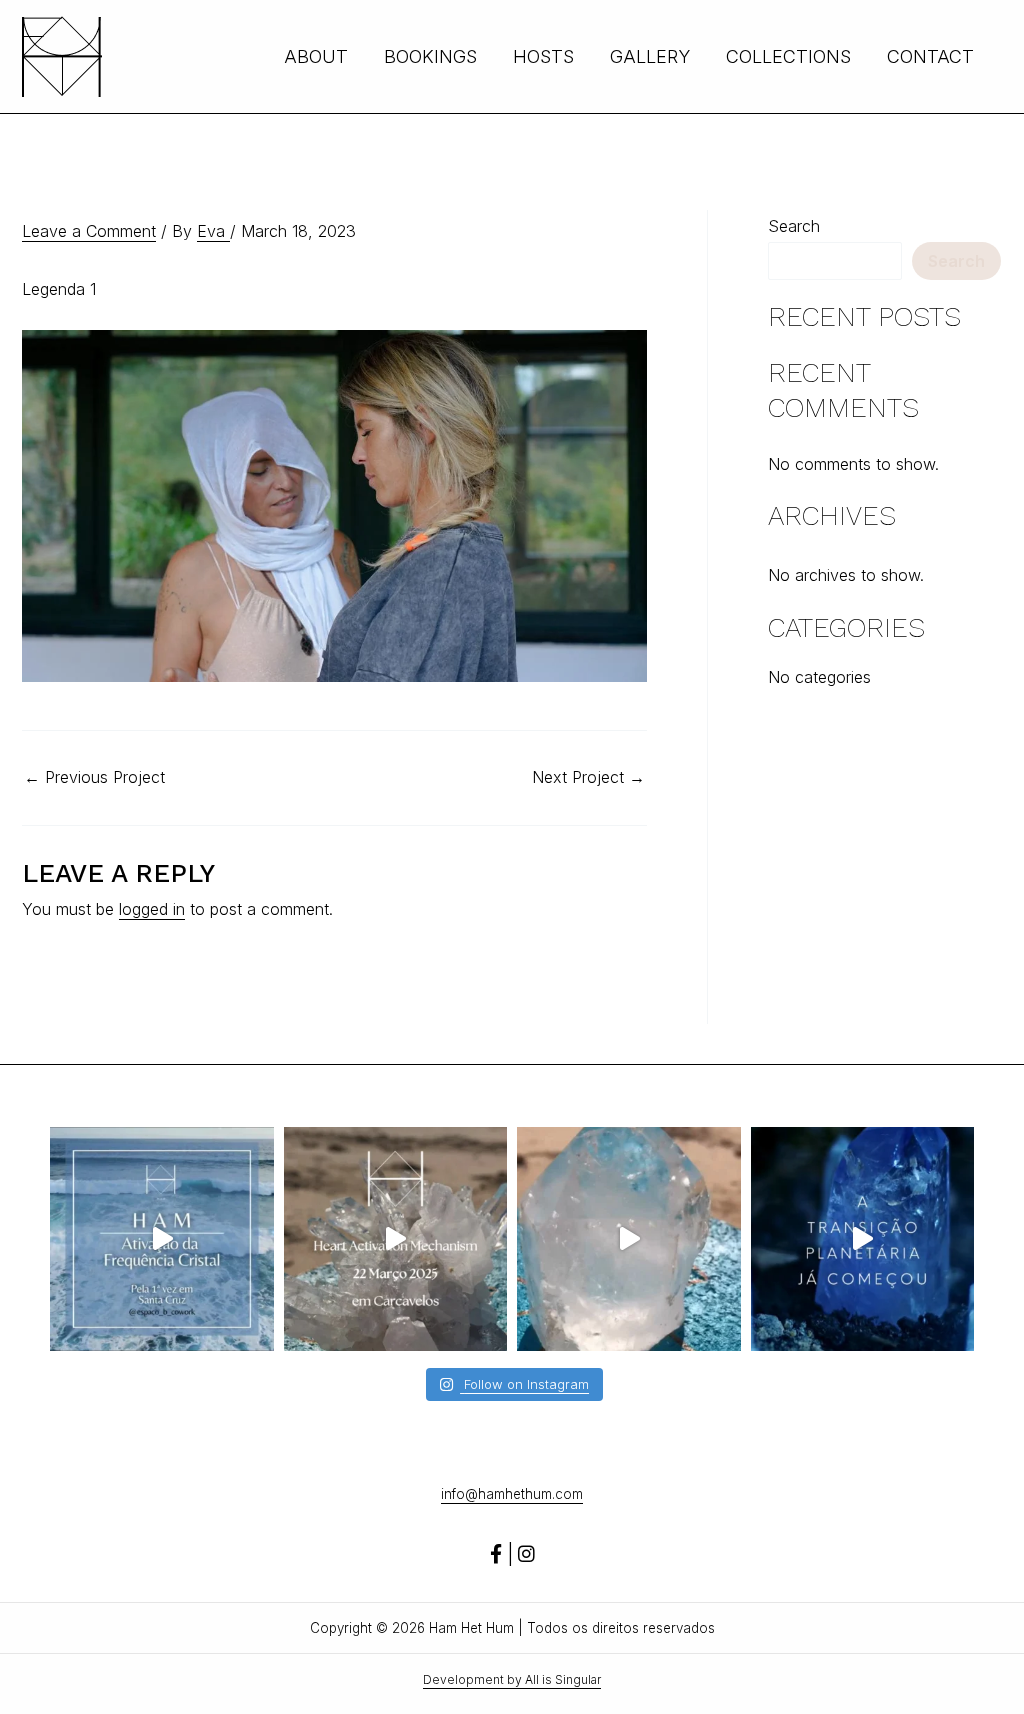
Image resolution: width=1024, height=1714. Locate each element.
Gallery (650, 56)
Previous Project (94, 777)
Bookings (430, 56)
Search (794, 226)
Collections (788, 56)
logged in (152, 909)
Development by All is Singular (512, 1679)
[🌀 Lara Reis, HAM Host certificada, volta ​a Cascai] (863, 1239)
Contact (930, 56)
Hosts (543, 56)
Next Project (588, 777)
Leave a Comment (89, 231)
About (316, 56)
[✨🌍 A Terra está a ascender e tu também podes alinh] (162, 1239)
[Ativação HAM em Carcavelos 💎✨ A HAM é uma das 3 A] (396, 1239)
